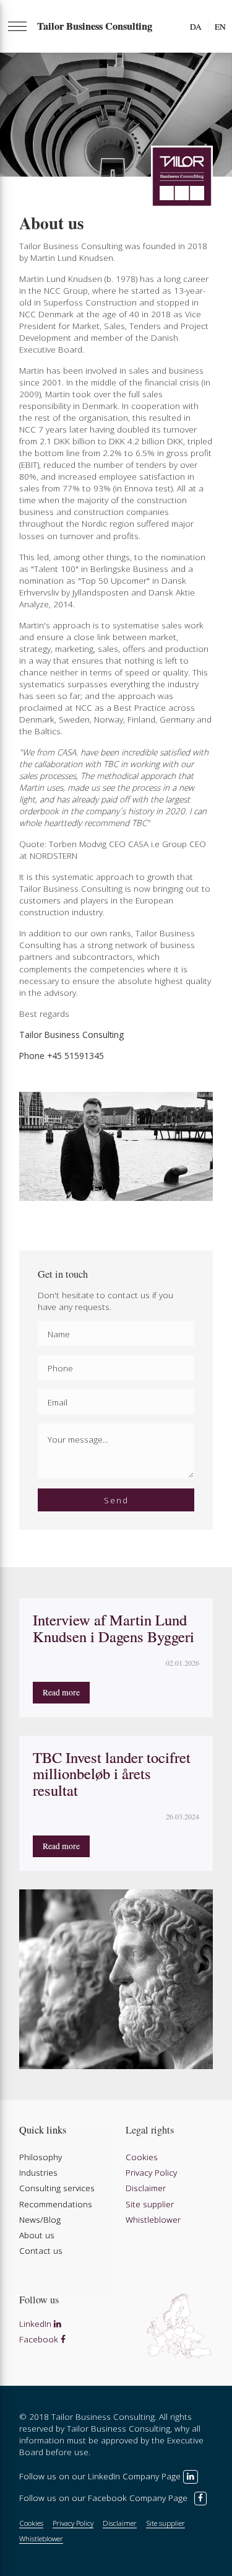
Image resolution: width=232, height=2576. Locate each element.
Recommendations (56, 2204)
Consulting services (57, 2188)
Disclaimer (146, 2188)
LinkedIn (37, 2323)
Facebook (40, 2339)
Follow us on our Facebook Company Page (105, 2498)
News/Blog (40, 2219)
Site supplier (150, 2204)
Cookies (142, 2157)
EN (220, 27)
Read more (61, 1692)
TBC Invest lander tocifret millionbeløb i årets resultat (112, 1774)
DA (196, 27)
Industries (38, 2172)
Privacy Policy (151, 2172)
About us (37, 2235)
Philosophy (41, 2157)
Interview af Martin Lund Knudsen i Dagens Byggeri (114, 1628)
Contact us (41, 2250)
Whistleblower (153, 2219)
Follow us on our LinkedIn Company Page (101, 2476)
